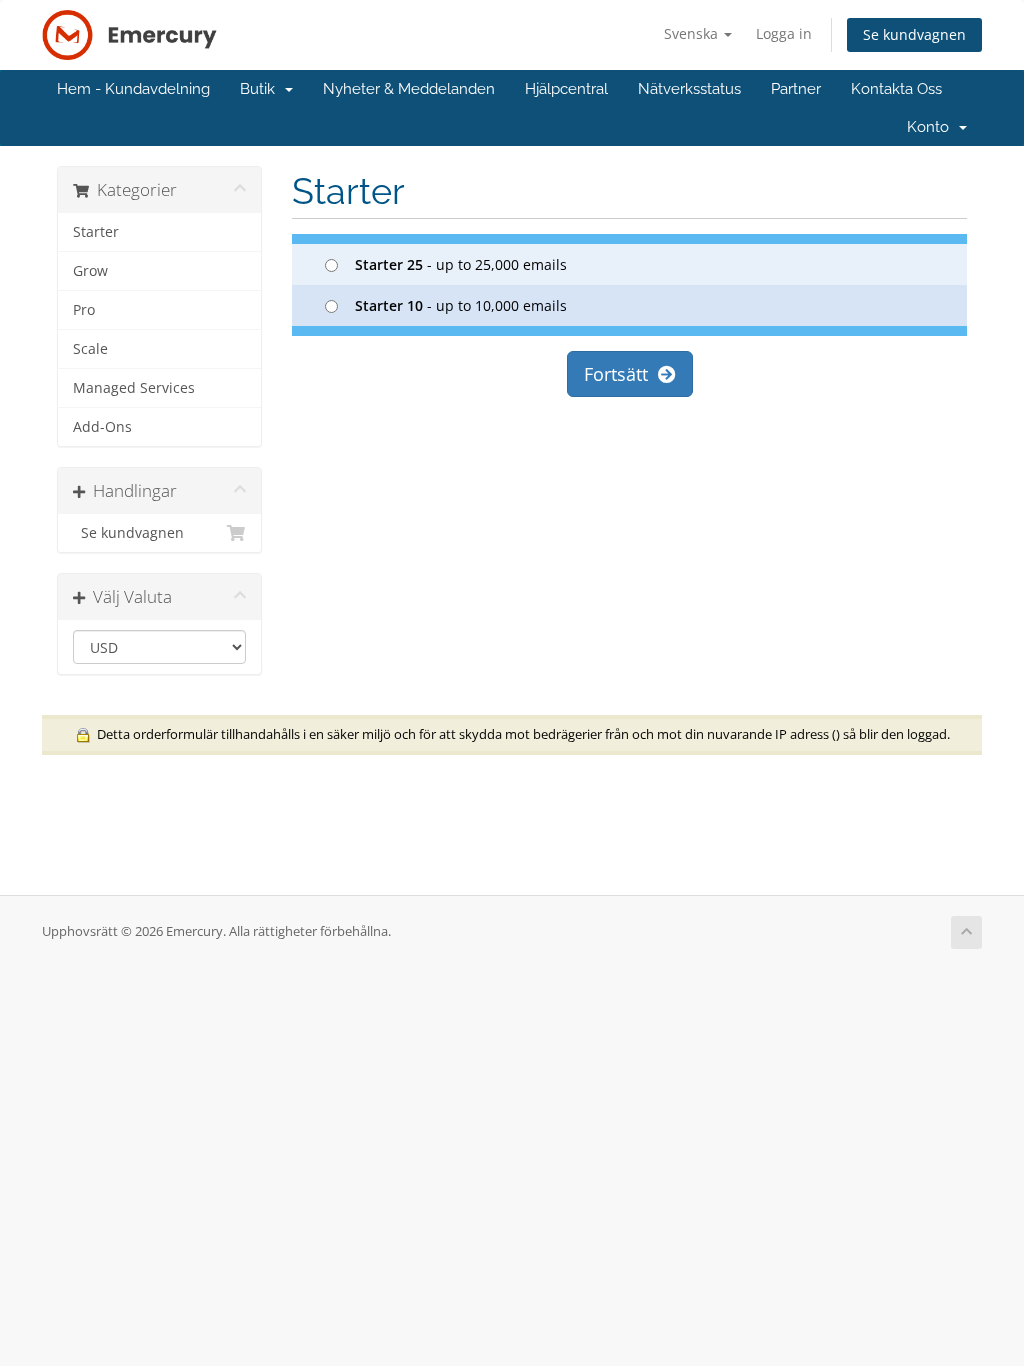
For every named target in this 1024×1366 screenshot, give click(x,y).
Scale (90, 349)
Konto (932, 127)
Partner (796, 89)
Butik (261, 89)
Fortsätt (621, 374)
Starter (96, 232)
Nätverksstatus (689, 89)
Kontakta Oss (896, 89)
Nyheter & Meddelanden (409, 89)
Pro (84, 310)
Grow (90, 271)
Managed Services (134, 388)
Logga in (784, 33)
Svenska (693, 33)
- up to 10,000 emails (461, 305)
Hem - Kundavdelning (133, 89)
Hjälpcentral (566, 89)
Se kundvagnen (914, 34)
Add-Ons (102, 427)
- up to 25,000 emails (461, 264)
